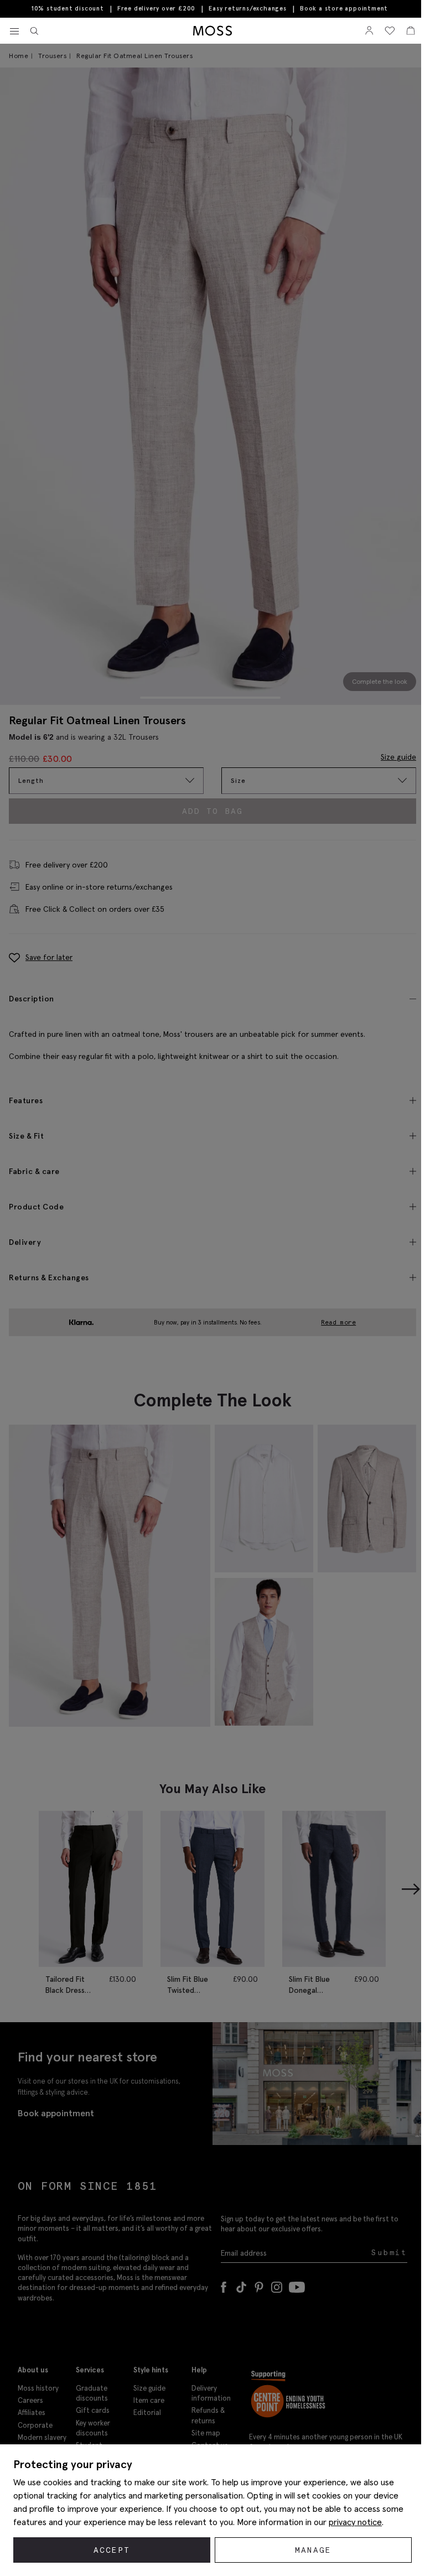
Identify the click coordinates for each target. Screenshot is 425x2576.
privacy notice (355, 2522)
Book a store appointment (344, 9)
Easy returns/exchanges (248, 8)
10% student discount (68, 8)
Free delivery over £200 (156, 8)
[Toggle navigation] (14, 32)
